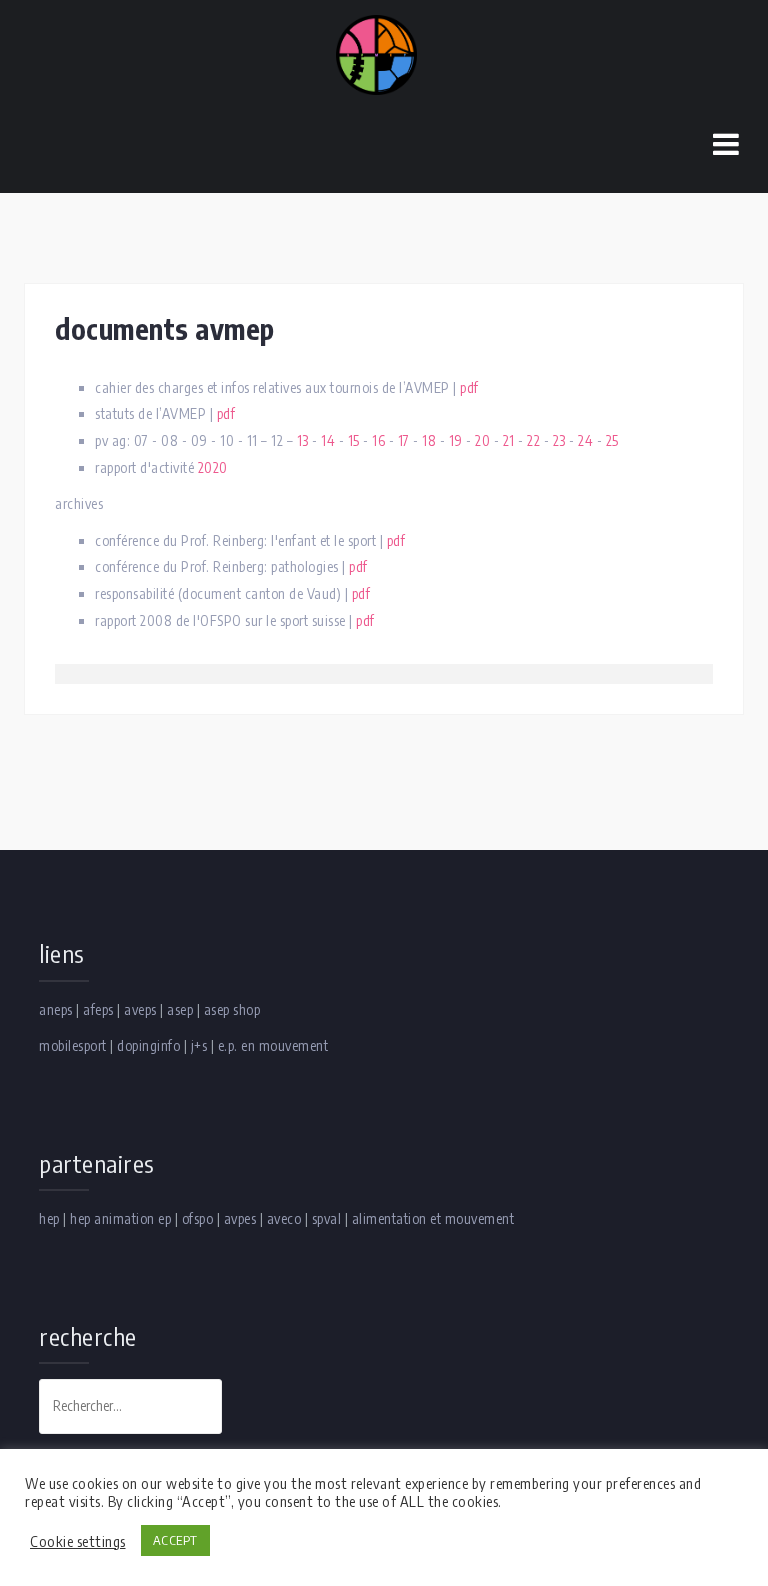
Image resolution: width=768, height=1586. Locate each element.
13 (303, 440)
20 (482, 440)
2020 (213, 467)
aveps (140, 1009)
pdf (469, 387)
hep (49, 1218)
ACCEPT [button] (175, 1540)
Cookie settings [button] (78, 1541)
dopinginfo (148, 1045)
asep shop (232, 1009)
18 (429, 440)
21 (509, 440)
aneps (56, 1009)
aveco (284, 1218)
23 (559, 440)
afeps (98, 1009)
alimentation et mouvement (433, 1218)
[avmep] (376, 53)
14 (328, 440)
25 (612, 440)
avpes (240, 1218)
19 (456, 440)
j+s (199, 1045)
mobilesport (73, 1045)
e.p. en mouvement (273, 1045)
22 (533, 440)
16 (378, 440)
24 (585, 440)
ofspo (198, 1218)
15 (354, 440)
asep (180, 1009)
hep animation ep (120, 1218)
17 (404, 440)
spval (327, 1218)
